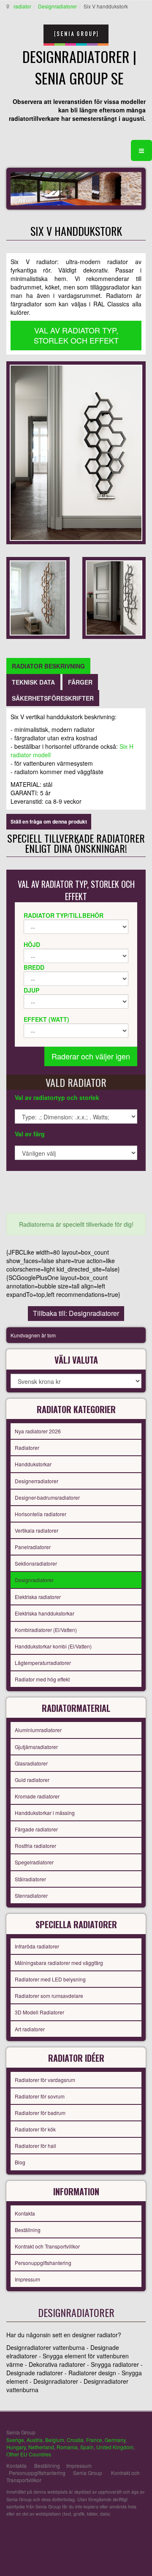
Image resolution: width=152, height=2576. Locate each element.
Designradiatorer (57, 6)
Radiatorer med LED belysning (50, 1979)
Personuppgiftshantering (43, 2263)
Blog (20, 2162)
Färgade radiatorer (36, 1829)
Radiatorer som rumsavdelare (49, 1996)
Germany (115, 2440)
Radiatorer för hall (35, 2146)
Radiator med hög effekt (42, 1679)
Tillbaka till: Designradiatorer (76, 1313)
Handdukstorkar (33, 1464)
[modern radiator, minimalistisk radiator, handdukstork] (76, 452)
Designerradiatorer (37, 1481)
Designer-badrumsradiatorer (47, 1497)
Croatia (75, 2440)
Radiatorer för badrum (40, 2113)
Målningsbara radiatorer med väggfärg (59, 1963)
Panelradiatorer (33, 1547)
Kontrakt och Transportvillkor (47, 2246)
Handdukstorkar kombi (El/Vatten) (53, 1646)
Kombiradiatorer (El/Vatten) (46, 1630)
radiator (22, 6)
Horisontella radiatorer (41, 1514)
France (94, 2440)
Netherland (41, 2447)
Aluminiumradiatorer (38, 1730)
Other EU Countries (29, 2454)
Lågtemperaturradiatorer (43, 1663)
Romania (67, 2447)
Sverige (15, 2440)
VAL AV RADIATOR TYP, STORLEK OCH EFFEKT (76, 335)
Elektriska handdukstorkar (45, 1613)
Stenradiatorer (31, 1895)
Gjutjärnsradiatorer (36, 1747)
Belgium (55, 2440)
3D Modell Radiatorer (39, 2012)
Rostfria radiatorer (35, 1846)
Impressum (27, 2279)
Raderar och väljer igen (91, 1056)
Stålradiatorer (30, 1879)
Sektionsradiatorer (36, 1563)
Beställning (28, 2230)
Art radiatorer (30, 2029)
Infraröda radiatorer (37, 1946)
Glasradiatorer (31, 1763)
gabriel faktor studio (113, 2534)
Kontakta (25, 2213)
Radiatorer (27, 1448)
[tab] (48, 666)
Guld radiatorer (32, 1780)
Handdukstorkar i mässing (45, 1813)
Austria (35, 2440)
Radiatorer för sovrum (40, 2096)
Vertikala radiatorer (37, 1530)
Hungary (16, 2447)
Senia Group (88, 2473)
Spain (87, 2447)
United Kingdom (115, 2447)
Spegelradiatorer (34, 1862)
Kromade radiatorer (37, 1796)
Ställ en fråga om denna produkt (49, 821)
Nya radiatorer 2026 (38, 1431)
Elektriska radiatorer (38, 1597)
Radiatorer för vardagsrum (45, 2080)
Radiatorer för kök (35, 2129)
